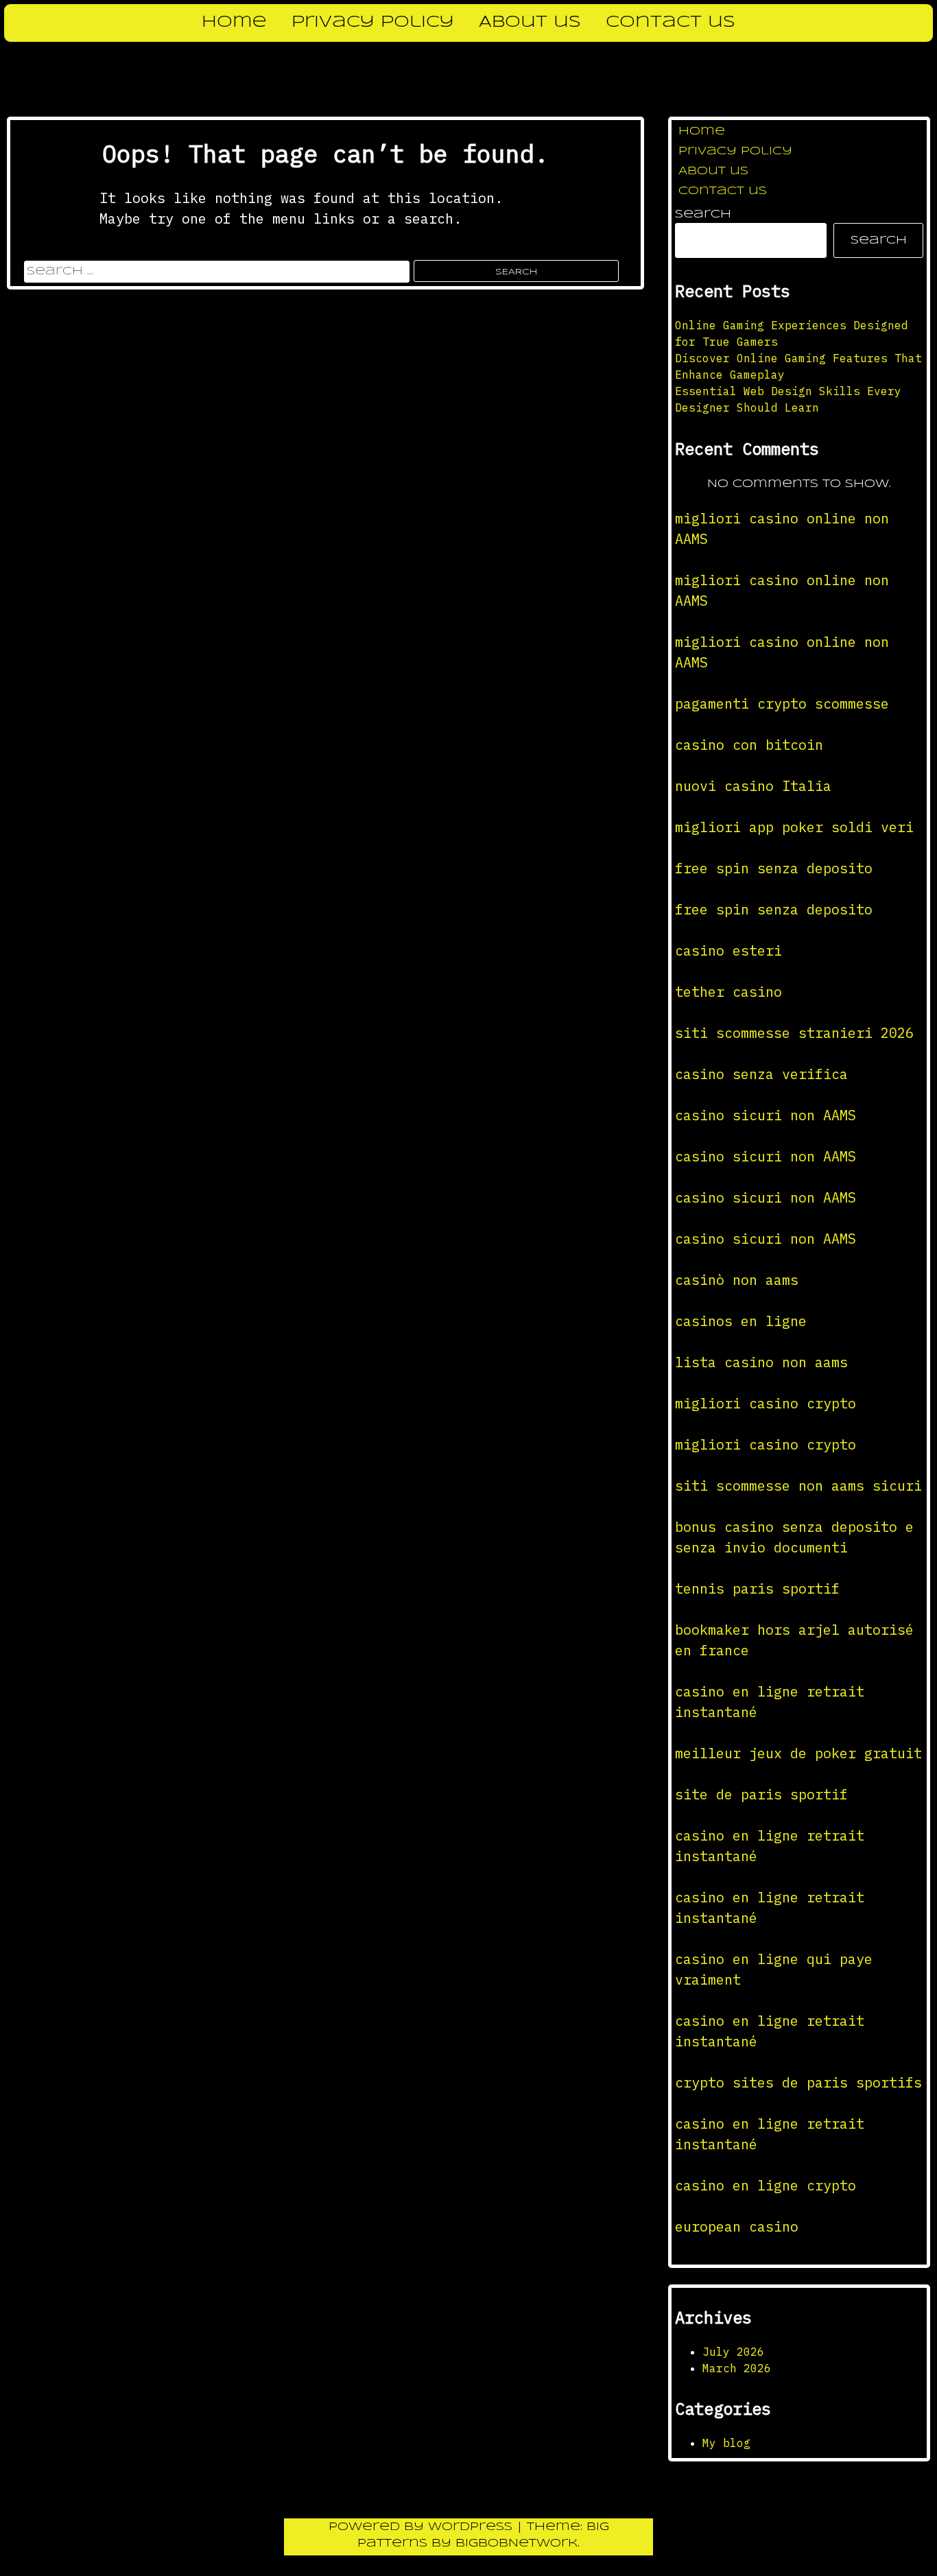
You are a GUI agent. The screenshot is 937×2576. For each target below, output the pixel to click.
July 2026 (733, 2352)
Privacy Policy (373, 23)
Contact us (671, 23)
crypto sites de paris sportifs (798, 2082)
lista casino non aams (761, 1362)
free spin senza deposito (774, 868)
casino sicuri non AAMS (766, 1115)
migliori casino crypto (766, 1403)
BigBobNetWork (517, 2543)
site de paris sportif (761, 1794)
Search (703, 214)
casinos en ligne (741, 1321)
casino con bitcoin (749, 745)
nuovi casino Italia (753, 786)
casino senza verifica (761, 1074)
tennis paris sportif (757, 1588)
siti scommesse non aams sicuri (798, 1486)
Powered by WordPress (423, 2527)
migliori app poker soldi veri (794, 827)
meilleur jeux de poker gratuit (798, 1753)
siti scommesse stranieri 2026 (794, 1033)
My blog (726, 2443)
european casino (737, 2226)
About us (530, 23)
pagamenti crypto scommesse (782, 704)
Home (234, 23)
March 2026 (737, 2368)
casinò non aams (737, 1280)
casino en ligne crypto (766, 2185)
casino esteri (728, 950)
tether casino (728, 992)
